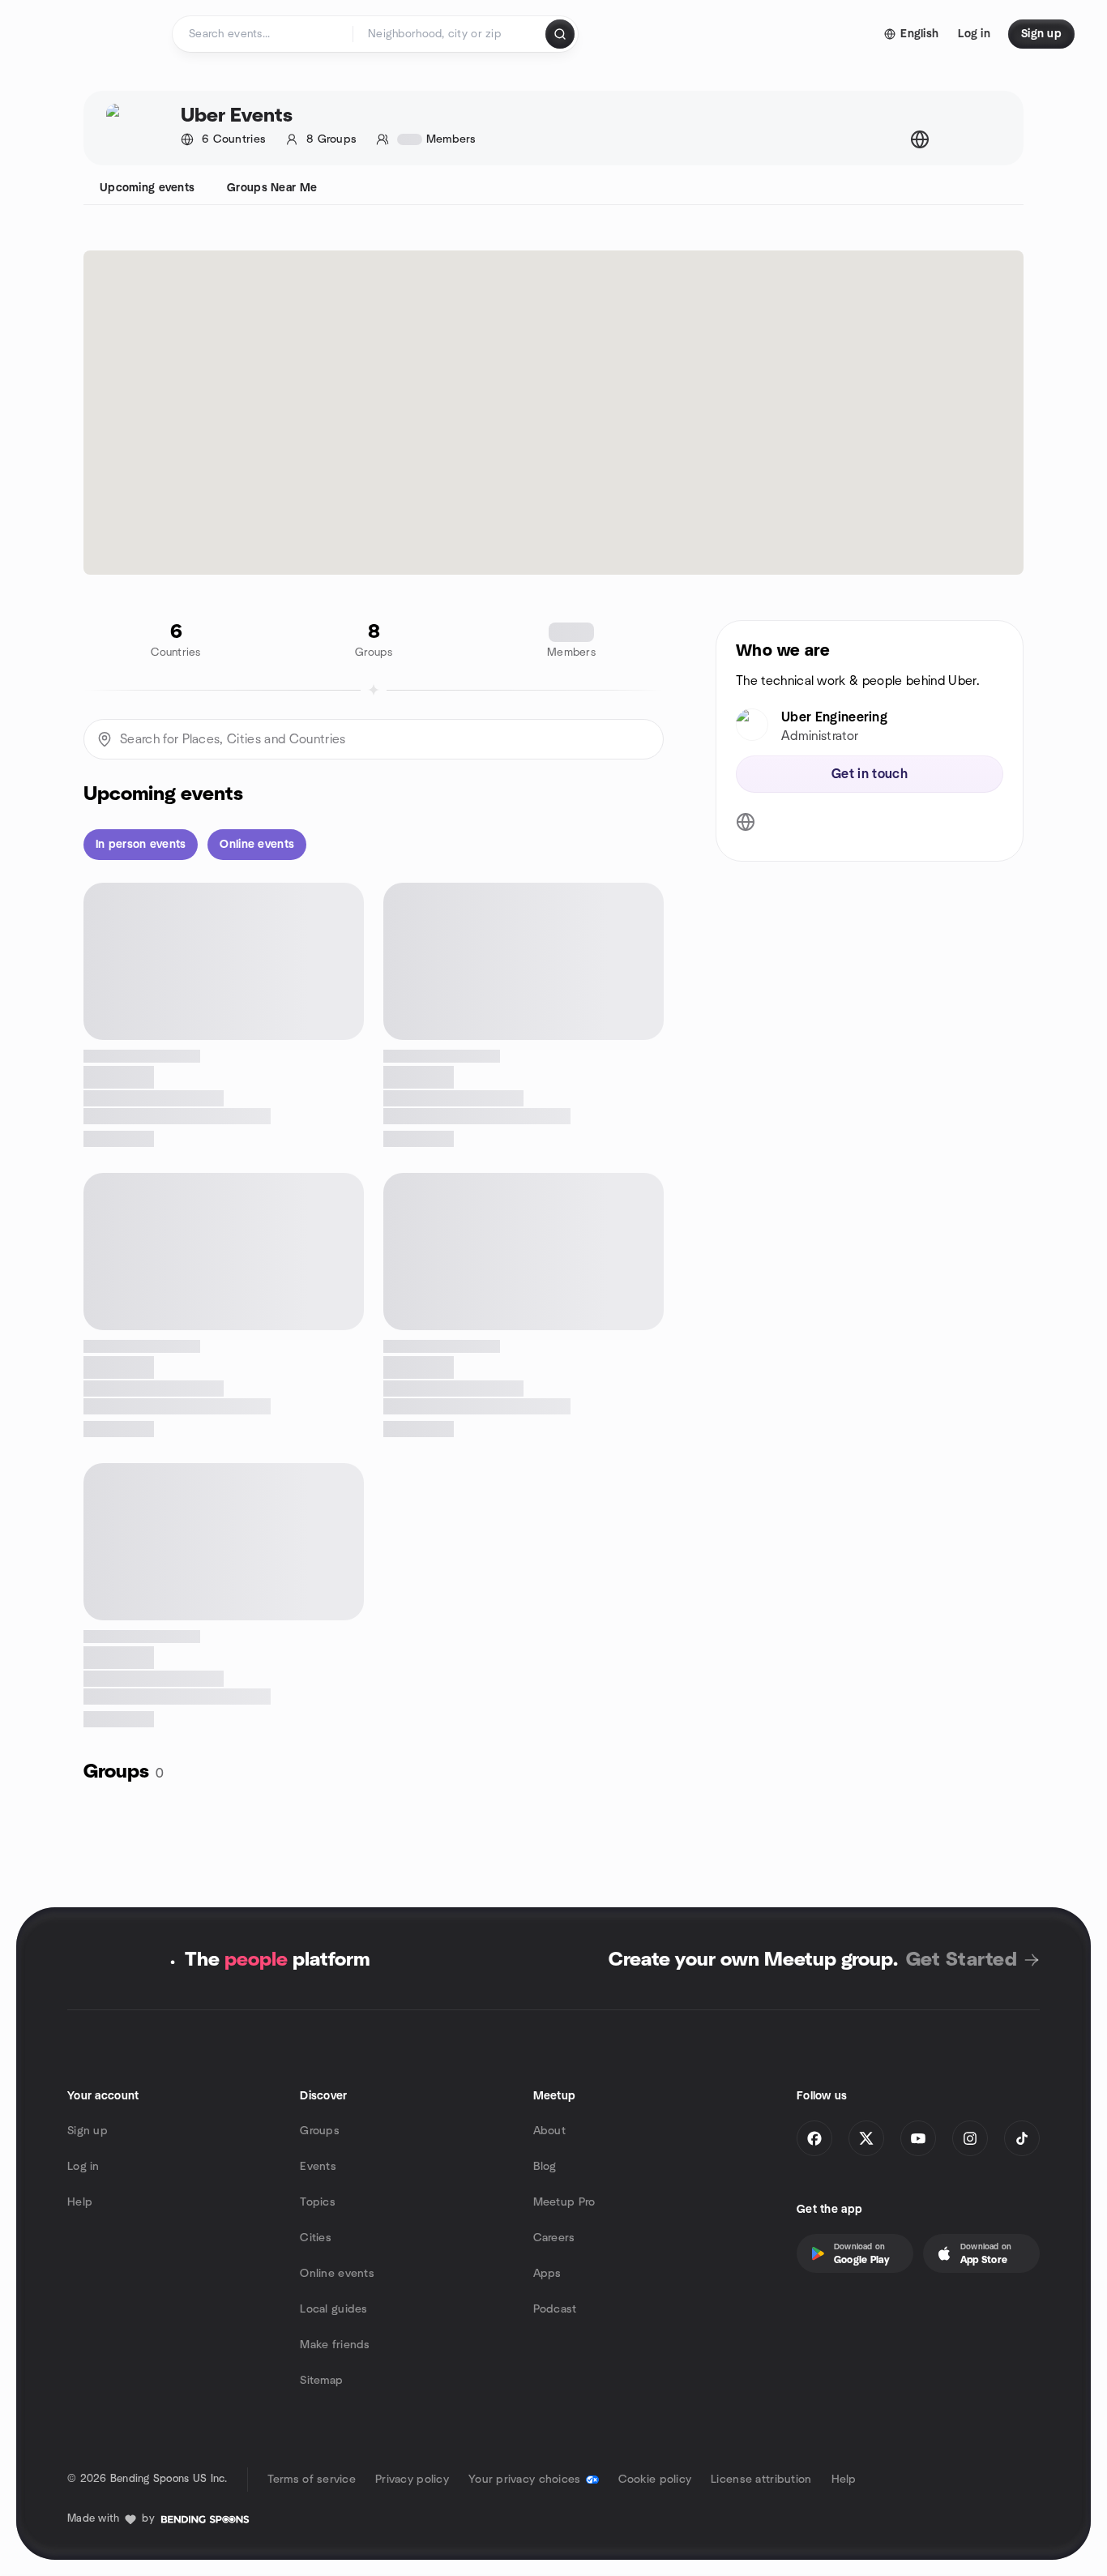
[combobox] (450, 34)
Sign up (88, 2131)
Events (318, 2167)
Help (80, 2202)
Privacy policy (412, 2480)
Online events (337, 2274)
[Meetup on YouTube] (918, 2138)
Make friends (335, 2345)
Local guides (333, 2309)
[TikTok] (1022, 2138)
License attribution (761, 2480)
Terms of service (312, 2480)
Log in (83, 2167)
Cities (316, 2238)
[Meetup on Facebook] (814, 2138)
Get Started (962, 1960)
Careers (554, 2238)
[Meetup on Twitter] (866, 2138)
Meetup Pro (564, 2202)
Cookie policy (655, 2480)
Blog (545, 2167)
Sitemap (321, 2381)
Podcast (555, 2309)
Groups (320, 2131)
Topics (318, 2202)
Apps (547, 2274)
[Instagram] (970, 2138)
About (549, 2131)
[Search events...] (560, 34)
